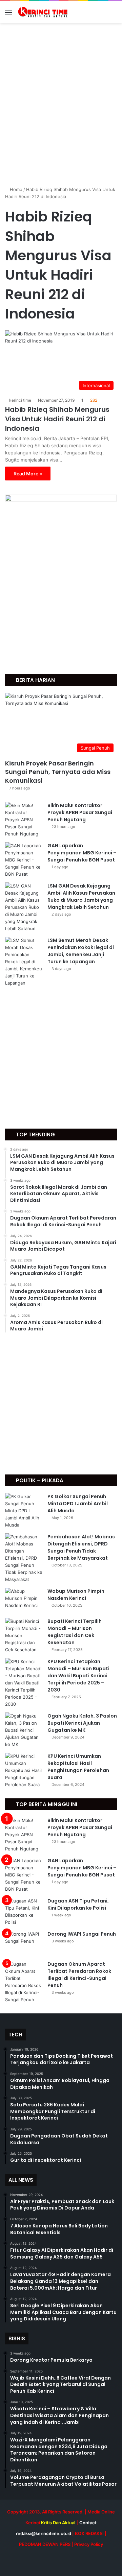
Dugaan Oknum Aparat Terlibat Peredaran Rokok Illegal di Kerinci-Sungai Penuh (79, 1975)
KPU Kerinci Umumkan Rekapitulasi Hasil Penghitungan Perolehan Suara (78, 1767)
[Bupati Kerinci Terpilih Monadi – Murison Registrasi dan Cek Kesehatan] (24, 1636)
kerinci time (20, 400)
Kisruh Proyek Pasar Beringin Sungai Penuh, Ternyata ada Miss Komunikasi (58, 772)
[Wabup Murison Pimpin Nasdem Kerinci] (24, 1600)
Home (15, 189)
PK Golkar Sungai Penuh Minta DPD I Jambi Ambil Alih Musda (78, 1504)
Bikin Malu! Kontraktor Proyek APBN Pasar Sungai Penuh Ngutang (80, 812)
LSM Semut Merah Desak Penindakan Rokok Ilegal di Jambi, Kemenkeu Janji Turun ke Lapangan (81, 951)
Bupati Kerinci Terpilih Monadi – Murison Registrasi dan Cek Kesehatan (75, 1632)
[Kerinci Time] (44, 12)
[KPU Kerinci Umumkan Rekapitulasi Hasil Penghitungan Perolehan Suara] (24, 1770)
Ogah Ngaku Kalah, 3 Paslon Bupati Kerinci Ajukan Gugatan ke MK (82, 1723)
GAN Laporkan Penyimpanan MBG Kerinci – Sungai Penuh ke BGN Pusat (82, 853)
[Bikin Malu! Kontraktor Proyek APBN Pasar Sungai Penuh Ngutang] (24, 820)
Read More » (28, 474)
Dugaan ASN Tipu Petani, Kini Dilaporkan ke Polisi (78, 1904)
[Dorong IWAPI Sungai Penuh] (24, 1943)
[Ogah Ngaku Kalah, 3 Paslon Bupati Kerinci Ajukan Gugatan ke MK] (24, 1730)
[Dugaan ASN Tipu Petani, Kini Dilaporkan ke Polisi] (24, 1912)
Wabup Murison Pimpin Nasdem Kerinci (76, 1595)
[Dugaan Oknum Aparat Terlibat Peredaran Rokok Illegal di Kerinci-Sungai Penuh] (24, 1982)
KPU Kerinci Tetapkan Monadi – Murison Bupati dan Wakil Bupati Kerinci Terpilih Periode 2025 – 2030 (78, 1676)
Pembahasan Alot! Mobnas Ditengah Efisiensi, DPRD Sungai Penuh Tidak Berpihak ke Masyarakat (81, 1547)
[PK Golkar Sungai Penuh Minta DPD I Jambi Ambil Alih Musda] (24, 1511)
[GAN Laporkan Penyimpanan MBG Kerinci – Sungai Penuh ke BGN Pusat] (24, 860)
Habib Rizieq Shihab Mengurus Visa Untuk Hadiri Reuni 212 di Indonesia (57, 419)
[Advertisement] (61, 108)
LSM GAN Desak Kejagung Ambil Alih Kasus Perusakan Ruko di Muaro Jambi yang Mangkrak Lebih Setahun (81, 896)
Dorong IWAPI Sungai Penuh (82, 1934)
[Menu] (8, 15)
